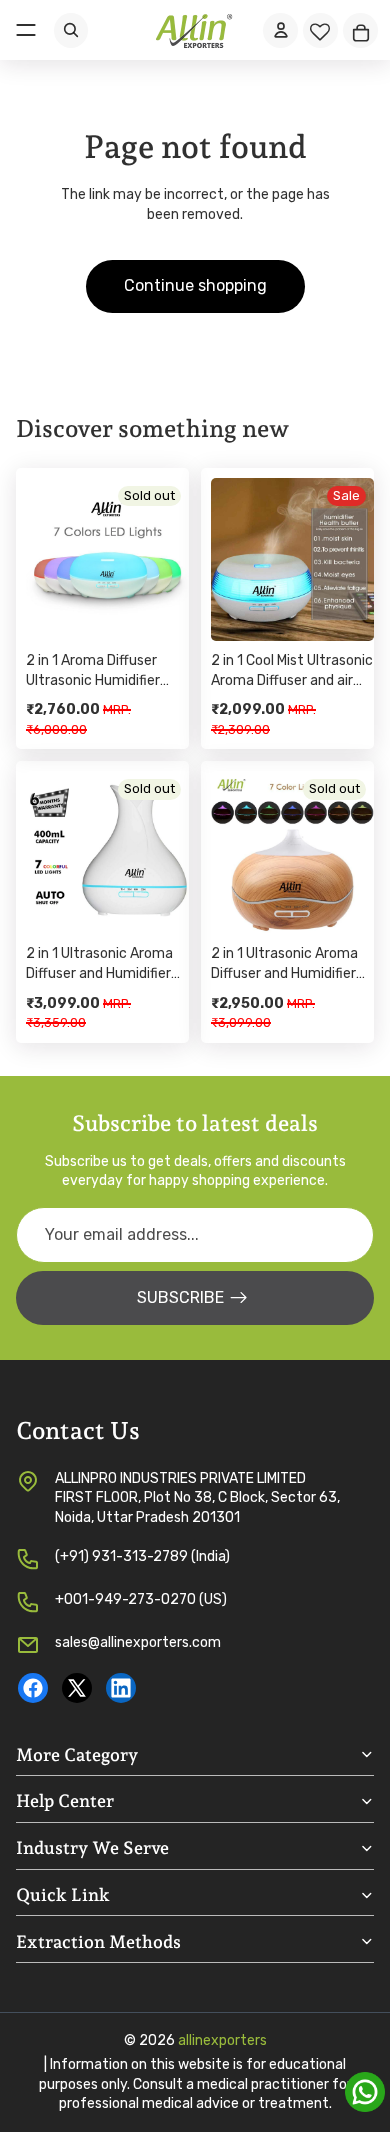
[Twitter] (77, 1688)
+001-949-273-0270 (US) (141, 1599)
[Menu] (26, 30)
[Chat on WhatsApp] (365, 2092)
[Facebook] (33, 1688)
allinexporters (222, 2040)
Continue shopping (195, 285)
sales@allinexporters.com (138, 1642)
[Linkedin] (121, 1688)
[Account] (280, 30)
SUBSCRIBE (180, 1297)
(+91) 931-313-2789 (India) (142, 1556)
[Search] (71, 30)
